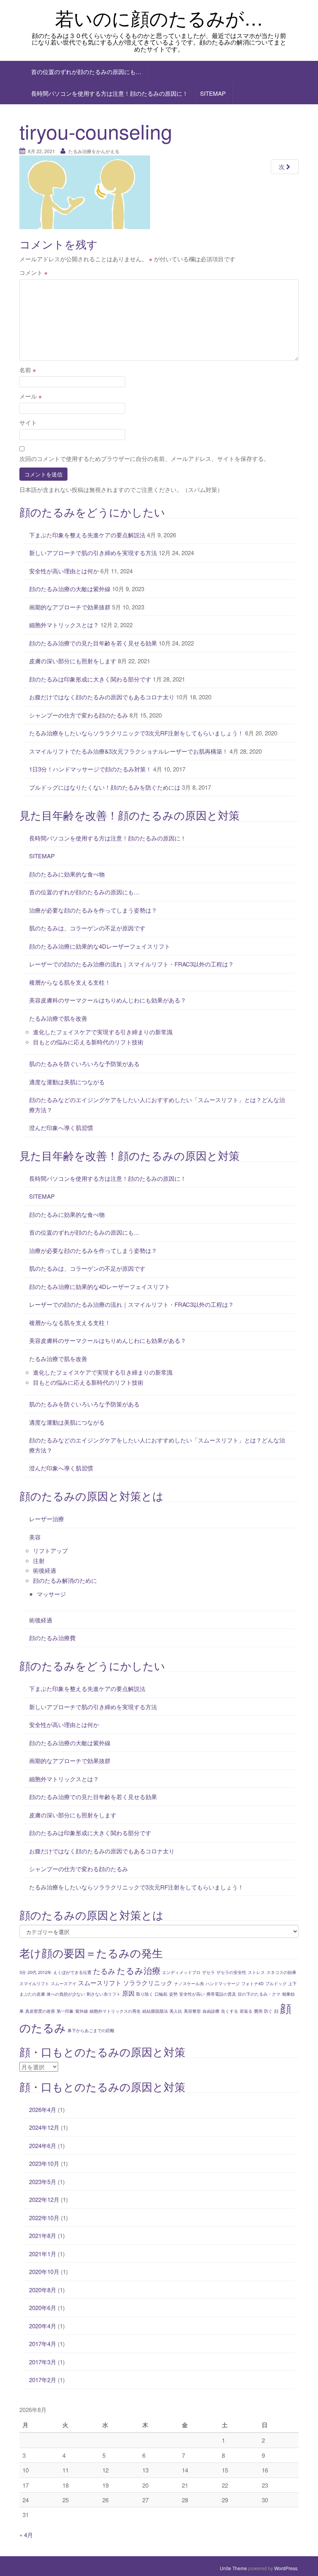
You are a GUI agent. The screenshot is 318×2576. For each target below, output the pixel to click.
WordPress (286, 2568)
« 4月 (26, 2535)
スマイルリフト (34, 1983)
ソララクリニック (148, 1982)
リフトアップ (50, 1550)
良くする (230, 2011)
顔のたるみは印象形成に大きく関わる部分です (90, 679)
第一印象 (65, 2011)
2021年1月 (43, 2254)
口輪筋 (161, 1994)
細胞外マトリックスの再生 (115, 2011)
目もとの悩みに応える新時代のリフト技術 (88, 1042)
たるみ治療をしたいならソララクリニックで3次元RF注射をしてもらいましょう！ (136, 733)
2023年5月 (43, 2182)
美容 (35, 1537)
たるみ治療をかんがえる (94, 151)
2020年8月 (43, 2290)
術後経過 (45, 1570)
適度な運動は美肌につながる (67, 1082)
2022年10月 (44, 2218)
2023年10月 (44, 2163)
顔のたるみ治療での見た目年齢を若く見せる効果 (93, 643)
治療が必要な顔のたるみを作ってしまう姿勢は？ (93, 910)
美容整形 (192, 2011)
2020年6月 (43, 2308)
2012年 (45, 1972)
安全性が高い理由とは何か (64, 571)
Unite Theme (233, 2568)
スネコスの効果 (281, 1972)
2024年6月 (43, 2146)
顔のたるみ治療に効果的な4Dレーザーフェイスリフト (100, 946)
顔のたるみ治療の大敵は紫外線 (70, 589)
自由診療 (211, 2011)
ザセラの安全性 (231, 1972)
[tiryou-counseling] (85, 191)
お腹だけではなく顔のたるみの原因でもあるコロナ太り (102, 697)
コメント (34, 272)
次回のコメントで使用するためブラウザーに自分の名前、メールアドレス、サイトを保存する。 (144, 458)
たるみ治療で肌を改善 (58, 1018)
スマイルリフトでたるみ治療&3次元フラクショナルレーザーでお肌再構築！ (129, 751)
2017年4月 (43, 2344)
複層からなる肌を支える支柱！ (70, 982)
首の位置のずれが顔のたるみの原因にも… (86, 72)
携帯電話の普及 (221, 1994)
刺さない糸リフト (104, 1994)
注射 (39, 1561)
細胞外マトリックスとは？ (64, 625)
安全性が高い (192, 1994)
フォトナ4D (252, 1983)
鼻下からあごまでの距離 (91, 2030)
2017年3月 (43, 2362)
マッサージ (51, 1594)
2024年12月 (44, 2127)
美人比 (176, 2011)
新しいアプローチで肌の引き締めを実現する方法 (93, 553)
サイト (28, 422)
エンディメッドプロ (181, 1972)
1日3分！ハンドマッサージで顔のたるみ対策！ (90, 769)
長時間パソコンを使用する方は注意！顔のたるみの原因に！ (110, 93)
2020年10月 (44, 2271)
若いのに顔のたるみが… (159, 18)
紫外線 (82, 2011)
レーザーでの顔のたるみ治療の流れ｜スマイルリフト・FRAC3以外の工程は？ (131, 964)
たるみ (104, 1971)
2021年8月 (43, 2235)
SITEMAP (213, 93)
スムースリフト (100, 1982)
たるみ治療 (139, 1970)
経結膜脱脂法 (155, 2011)
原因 (128, 1993)
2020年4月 (43, 2326)
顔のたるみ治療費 (52, 1638)
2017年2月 (43, 2380)
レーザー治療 (47, 1519)
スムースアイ (64, 1983)
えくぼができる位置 (72, 1972)
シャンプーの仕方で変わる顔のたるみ (79, 715)
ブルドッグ (276, 1983)
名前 (28, 370)
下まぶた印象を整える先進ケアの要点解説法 (87, 535)
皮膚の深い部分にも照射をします (73, 661)
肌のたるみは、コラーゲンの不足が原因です (87, 928)
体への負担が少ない (66, 1994)
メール (31, 396)
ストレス (256, 1972)
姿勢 (173, 1994)
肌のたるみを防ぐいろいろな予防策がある (84, 1064)
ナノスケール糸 (189, 1983)
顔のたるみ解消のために (65, 1580)
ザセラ (208, 1972)
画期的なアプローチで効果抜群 (70, 607)
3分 (23, 1972)
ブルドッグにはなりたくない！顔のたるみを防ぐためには (105, 787)
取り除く (145, 1994)
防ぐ (268, 2011)
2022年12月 (44, 2199)
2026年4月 (43, 2109)
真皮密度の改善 (40, 2011)
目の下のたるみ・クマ (259, 1994)
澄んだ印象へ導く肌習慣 (61, 1128)
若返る (246, 2011)
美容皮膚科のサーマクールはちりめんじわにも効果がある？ (108, 1000)
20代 (32, 1972)
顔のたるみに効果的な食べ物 (67, 874)
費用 (258, 2011)
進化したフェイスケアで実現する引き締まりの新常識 (103, 1032)
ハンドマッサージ (223, 1983)
